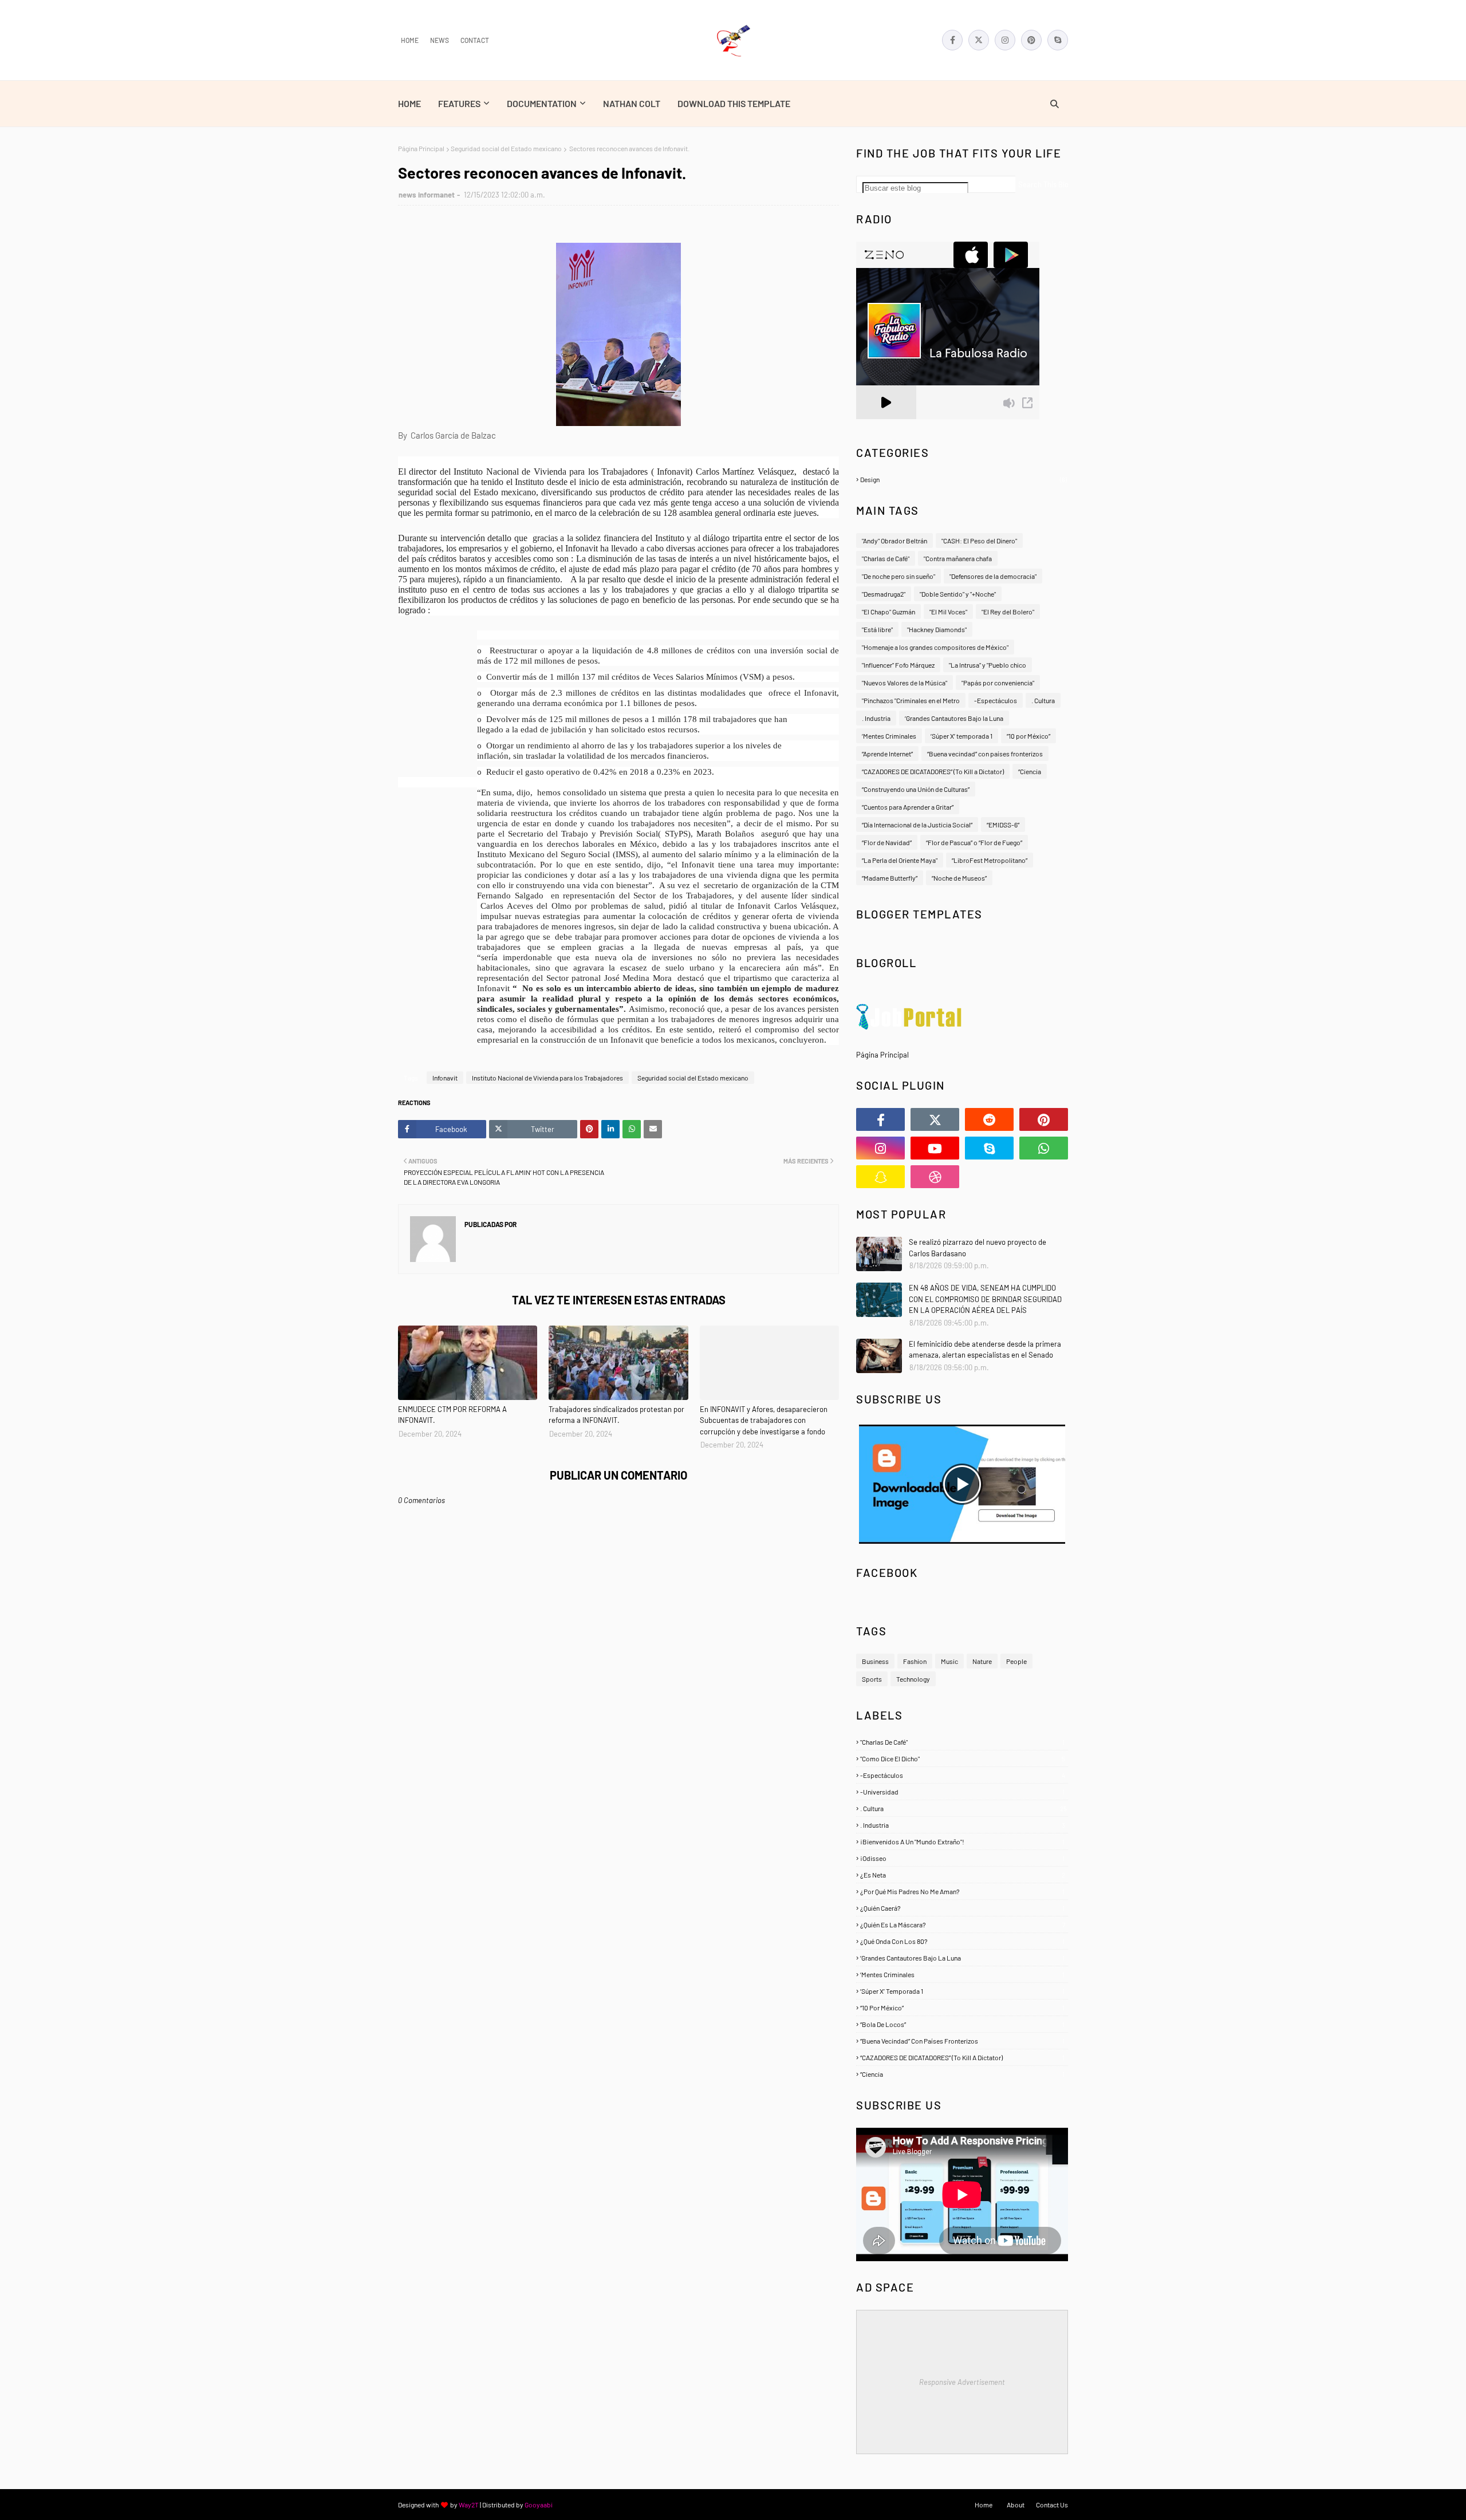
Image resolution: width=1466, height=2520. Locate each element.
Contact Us (1052, 2505)
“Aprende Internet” (887, 754)
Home (410, 40)
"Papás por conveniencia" (998, 683)
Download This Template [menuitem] (734, 103)
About (1016, 2505)
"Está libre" (877, 629)
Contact (475, 40)
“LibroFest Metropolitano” (990, 860)
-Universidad (962, 1792)
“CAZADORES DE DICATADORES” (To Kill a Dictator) (933, 771)
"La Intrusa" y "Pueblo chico (988, 665)
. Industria (876, 718)
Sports (872, 1679)
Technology (913, 1679)
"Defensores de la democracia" (993, 576)
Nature (982, 1661)
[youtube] (935, 1148)
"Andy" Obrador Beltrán (894, 541)
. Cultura (1043, 700)
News (440, 40)
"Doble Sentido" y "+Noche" (958, 594)
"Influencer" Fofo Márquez (898, 665)
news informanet (427, 195)
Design (963, 479)
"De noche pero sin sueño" (898, 576)
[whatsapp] (1044, 1148)
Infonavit (445, 1078)
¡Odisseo (962, 1858)
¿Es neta (963, 1875)
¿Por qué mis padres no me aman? (962, 1891)
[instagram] (1005, 40)
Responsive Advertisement (962, 2382)
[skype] (1058, 40)
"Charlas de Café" (886, 558)
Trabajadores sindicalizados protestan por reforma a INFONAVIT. (616, 1415)
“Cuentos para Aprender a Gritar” (908, 807)
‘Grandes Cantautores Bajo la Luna (954, 718)
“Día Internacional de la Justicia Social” (917, 825)
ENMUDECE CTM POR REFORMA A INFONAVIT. (452, 1415)
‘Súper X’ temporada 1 (961, 736)
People (1016, 1661)
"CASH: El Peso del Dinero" (979, 541)
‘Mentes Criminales (889, 736)
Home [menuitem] (409, 103)
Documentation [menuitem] (542, 103)
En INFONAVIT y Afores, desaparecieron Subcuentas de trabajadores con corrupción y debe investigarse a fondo (764, 1420)
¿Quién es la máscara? (963, 1924)
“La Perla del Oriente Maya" (900, 860)
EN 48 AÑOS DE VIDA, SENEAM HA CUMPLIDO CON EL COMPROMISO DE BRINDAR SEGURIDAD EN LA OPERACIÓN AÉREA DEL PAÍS (985, 1299)
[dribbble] (935, 1177)
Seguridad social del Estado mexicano (506, 148)
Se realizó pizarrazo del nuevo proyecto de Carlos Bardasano (978, 1248)
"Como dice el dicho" (963, 1758)
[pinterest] (1031, 40)
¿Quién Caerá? (962, 1908)
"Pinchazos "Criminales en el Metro (911, 700)
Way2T (469, 2505)
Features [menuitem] (459, 103)
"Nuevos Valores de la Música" (905, 683)
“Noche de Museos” (959, 878)
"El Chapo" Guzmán (888, 612)
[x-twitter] (979, 40)
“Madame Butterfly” (890, 878)
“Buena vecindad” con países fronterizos (985, 754)
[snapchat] (880, 1177)
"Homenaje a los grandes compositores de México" (935, 647)
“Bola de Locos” (962, 2024)
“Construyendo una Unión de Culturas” (916, 789)
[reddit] (989, 1119)
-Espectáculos (996, 700)
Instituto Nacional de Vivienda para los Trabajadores (547, 1078)
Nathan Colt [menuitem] (632, 103)
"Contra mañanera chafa (958, 558)
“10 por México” (1028, 736)
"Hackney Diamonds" (937, 629)
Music (949, 1661)
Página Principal (421, 148)
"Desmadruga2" (884, 594)
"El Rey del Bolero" (1008, 612)
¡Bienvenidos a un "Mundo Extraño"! (962, 1841)
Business (875, 1661)
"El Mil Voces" (948, 612)
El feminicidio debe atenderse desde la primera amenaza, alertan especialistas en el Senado (985, 1350)
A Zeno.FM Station (885, 424)
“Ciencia (1030, 771)
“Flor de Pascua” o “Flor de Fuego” (974, 842)
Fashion (915, 1661)
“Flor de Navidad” (887, 842)
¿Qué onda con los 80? (962, 1941)
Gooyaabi (539, 2505)
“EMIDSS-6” (1003, 825)
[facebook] (952, 40)
